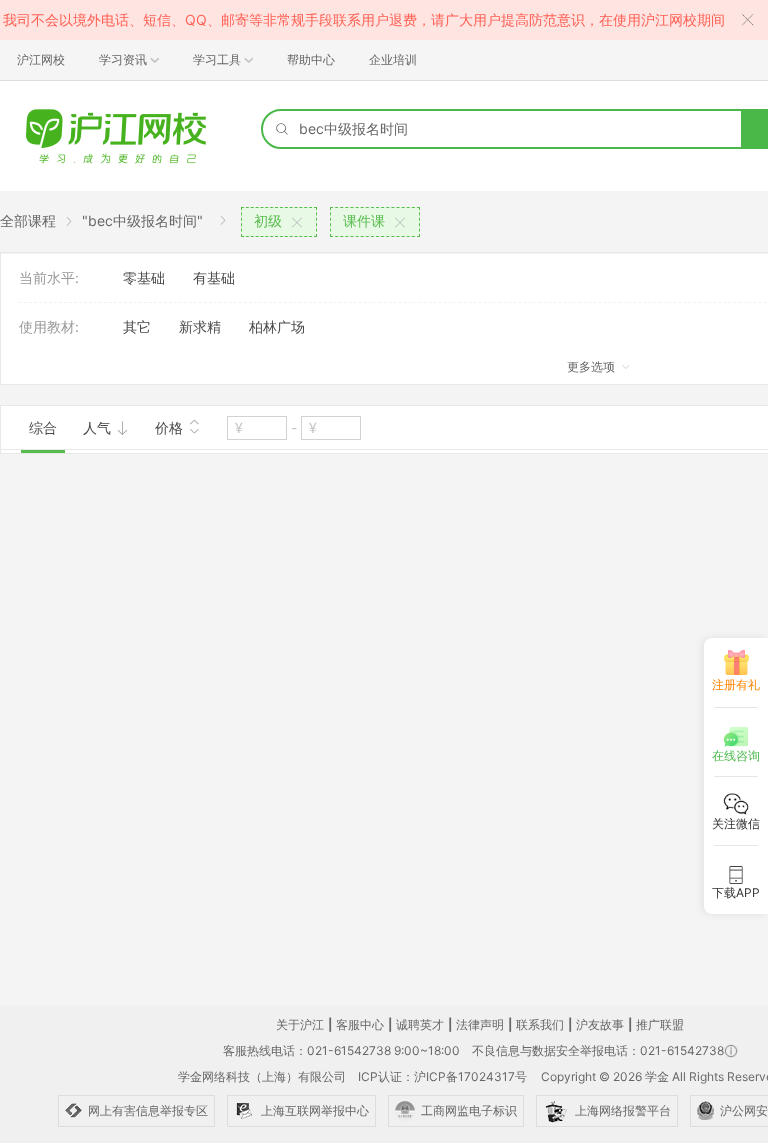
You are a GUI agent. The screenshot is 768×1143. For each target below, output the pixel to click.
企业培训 (393, 59)
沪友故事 (600, 1024)
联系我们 (540, 1024)
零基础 (144, 277)
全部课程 (28, 220)
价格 (171, 427)
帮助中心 (311, 59)
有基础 (214, 277)
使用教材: (49, 326)
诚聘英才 (420, 1024)
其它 (137, 326)
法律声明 (480, 1024)
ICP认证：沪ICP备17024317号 (442, 1076)
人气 (99, 427)
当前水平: (49, 277)
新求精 (200, 326)
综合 (43, 427)
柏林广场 (277, 326)
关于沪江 (300, 1024)
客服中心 (360, 1024)
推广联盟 (660, 1024)
